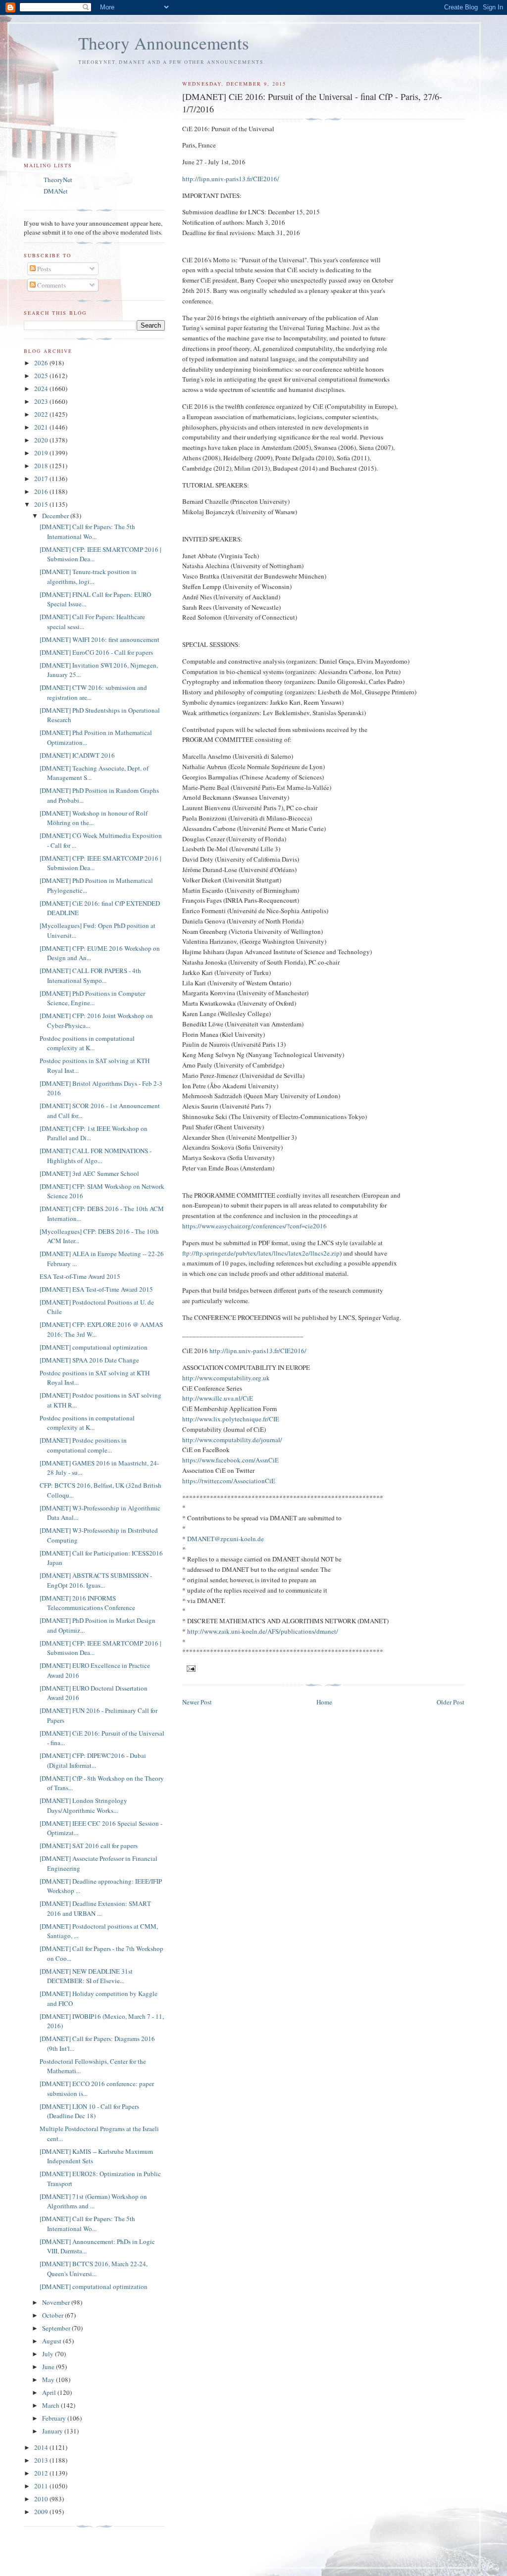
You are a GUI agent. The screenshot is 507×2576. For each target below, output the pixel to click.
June (49, 2367)
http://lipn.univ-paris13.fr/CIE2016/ (231, 179)
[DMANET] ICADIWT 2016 (77, 755)
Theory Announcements (164, 43)
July (49, 2354)
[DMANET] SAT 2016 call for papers (89, 1846)
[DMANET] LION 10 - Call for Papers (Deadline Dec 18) (89, 2111)
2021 (42, 427)
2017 (42, 479)
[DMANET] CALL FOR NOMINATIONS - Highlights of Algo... (96, 1156)
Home (324, 1702)
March (51, 2405)
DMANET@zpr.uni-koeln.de (226, 1539)
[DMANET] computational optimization (94, 1347)
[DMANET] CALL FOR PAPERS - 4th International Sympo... (90, 975)
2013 (42, 2460)
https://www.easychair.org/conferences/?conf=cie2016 (254, 1226)
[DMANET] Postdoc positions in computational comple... (83, 1445)
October (53, 2315)
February (55, 2418)
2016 (42, 491)
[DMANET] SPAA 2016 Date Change (89, 1360)
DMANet (56, 191)
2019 (42, 453)
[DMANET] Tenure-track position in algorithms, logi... (88, 577)
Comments (51, 285)
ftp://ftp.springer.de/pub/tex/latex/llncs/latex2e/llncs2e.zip (261, 1253)
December (56, 516)
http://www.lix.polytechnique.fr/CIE (231, 1419)
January (53, 2431)
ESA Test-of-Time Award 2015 (80, 1276)
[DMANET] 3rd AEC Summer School (89, 1173)
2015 (42, 504)
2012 (42, 2473)
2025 (42, 376)
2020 (42, 440)
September (57, 2328)
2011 (42, 2486)
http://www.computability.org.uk (226, 1378)
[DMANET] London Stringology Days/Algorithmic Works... (83, 1805)
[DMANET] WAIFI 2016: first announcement (100, 639)
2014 (42, 2447)
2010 (42, 2499)
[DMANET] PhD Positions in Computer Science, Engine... (92, 998)
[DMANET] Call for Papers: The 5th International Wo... (87, 532)
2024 (42, 389)
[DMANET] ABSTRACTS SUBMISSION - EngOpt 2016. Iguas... (96, 1580)
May (49, 2380)
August (52, 2341)
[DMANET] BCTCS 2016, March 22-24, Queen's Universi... (94, 2269)
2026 (42, 363)
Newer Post (197, 1702)
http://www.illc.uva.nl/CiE (218, 1398)
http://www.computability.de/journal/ (232, 1440)
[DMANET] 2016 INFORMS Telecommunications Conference (87, 1603)
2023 (42, 401)
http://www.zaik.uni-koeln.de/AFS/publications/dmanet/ (263, 1631)
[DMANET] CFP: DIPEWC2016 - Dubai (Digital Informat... (93, 1760)
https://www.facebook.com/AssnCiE (230, 1460)
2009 (42, 2512)
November (57, 2302)
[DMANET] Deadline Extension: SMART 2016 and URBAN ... (95, 1908)
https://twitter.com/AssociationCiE (229, 1481)
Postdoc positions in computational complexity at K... (87, 1043)
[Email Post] (191, 1668)
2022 (42, 414)
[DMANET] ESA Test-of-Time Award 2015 (96, 1289)
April (50, 2392)
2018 (42, 466)
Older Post (451, 1702)
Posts (43, 269)
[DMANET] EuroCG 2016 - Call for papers (96, 652)
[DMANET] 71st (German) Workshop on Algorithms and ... (93, 2201)
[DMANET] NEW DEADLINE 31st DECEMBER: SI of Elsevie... (86, 1976)
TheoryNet (58, 180)
